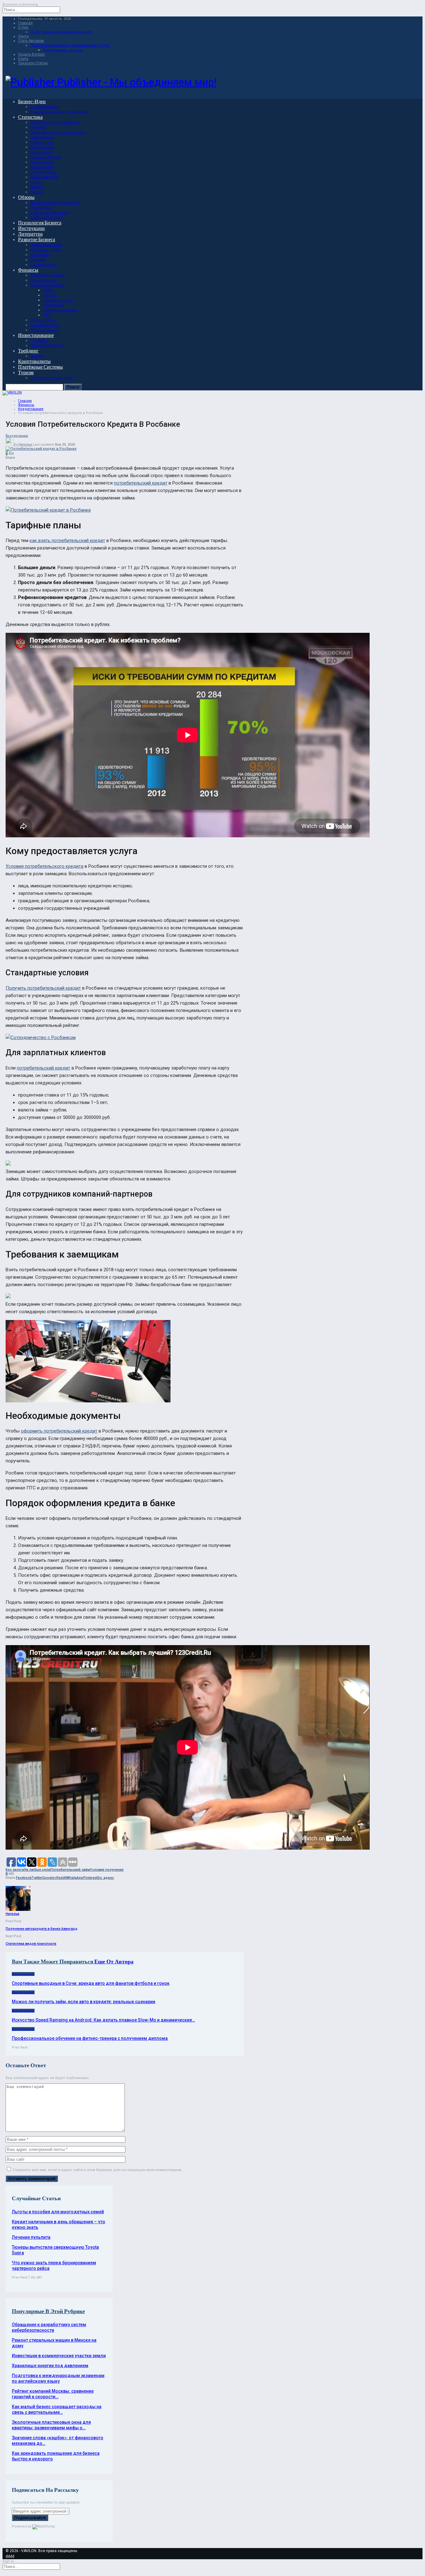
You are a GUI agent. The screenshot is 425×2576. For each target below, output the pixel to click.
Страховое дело (45, 325)
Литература (30, 234)
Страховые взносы (60, 310)
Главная (25, 23)
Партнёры (40, 255)
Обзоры (26, 197)
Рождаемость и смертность (55, 122)
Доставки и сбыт (46, 250)
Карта (23, 59)
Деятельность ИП (47, 245)
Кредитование (44, 280)
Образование (43, 147)
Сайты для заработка (49, 212)
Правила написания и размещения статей (70, 45)
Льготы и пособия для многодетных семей (58, 2212)
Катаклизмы (42, 167)
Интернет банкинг (48, 275)
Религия (38, 127)
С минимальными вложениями (59, 112)
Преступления (44, 172)
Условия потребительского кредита (44, 866)
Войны (37, 187)
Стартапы (39, 340)
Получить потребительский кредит (43, 988)
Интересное (41, 207)
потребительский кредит (141, 483)
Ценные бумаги (45, 330)
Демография (42, 137)
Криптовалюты (34, 361)
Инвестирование (36, 335)
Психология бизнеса (40, 223)
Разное (37, 192)
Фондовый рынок (47, 345)
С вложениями (44, 107)
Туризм (26, 373)
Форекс (37, 356)
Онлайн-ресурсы (46, 157)
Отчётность (54, 305)
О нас (23, 27)
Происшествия (44, 177)
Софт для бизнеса (47, 217)
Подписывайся (30, 2518)
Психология (42, 152)
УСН (47, 315)
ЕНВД (49, 290)
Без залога (15, 1870)
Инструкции (31, 228)
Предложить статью (63, 50)
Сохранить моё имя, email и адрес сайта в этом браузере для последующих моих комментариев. (98, 2170)
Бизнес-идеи (32, 101)
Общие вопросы (58, 300)
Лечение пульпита (31, 2237)
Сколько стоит (44, 265)
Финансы (28, 270)
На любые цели (37, 1870)
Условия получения (107, 1870)
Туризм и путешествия (52, 378)
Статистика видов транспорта (31, 1944)
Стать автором (31, 41)
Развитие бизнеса (37, 239)
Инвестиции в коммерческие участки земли (59, 2356)
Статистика (30, 117)
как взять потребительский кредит (67, 540)
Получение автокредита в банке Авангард (42, 1929)
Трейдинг (28, 351)
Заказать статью (33, 63)
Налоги (50, 295)
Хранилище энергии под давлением (50, 2366)
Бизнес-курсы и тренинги (55, 202)
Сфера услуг (42, 142)
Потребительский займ (70, 1870)
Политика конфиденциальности (61, 32)
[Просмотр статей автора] (18, 1910)
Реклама (38, 260)
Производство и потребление (58, 132)
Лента (23, 36)
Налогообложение (47, 285)
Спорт (36, 182)
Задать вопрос (31, 54)
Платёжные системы (40, 367)
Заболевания (42, 162)
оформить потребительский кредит (59, 1431)
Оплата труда (43, 320)
